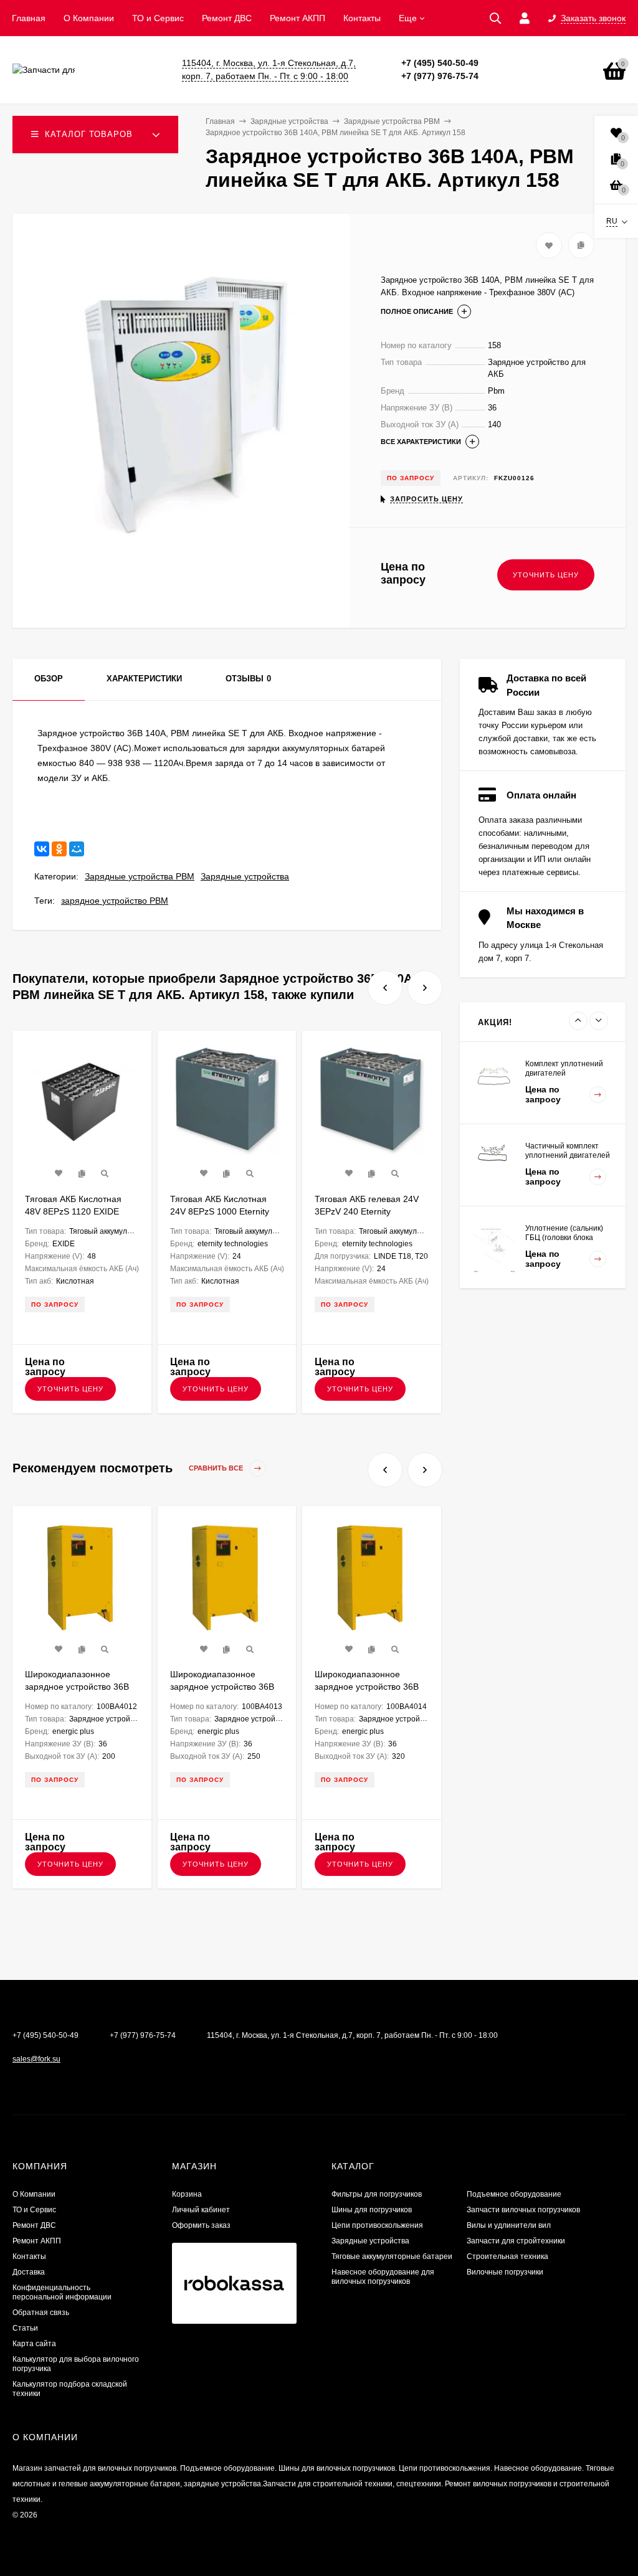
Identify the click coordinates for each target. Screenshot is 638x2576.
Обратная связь (41, 2313)
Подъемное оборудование (514, 2194)
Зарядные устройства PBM (140, 876)
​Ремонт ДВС (227, 18)
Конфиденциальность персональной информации (62, 2292)
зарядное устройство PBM (115, 901)
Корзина (187, 2194)
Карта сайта (34, 2344)
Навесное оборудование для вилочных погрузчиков (383, 2277)
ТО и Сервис (158, 18)
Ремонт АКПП (298, 18)
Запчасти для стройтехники (516, 2241)
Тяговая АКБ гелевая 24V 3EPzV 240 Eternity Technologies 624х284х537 (369, 1211)
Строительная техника (507, 2256)
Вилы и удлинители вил (509, 2225)
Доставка (29, 2272)
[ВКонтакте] (42, 849)
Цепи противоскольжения (377, 2225)
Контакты (362, 18)
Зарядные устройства (245, 876)
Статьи (25, 2328)
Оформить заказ (201, 2225)
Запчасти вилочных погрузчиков (523, 2210)
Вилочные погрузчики (505, 2272)
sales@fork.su (36, 2059)
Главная (29, 18)
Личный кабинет (201, 2210)
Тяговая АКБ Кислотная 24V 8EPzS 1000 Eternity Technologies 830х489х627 (224, 1211)
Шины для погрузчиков (372, 2210)
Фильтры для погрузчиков (377, 2194)
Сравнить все (217, 1469)
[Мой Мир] (77, 849)
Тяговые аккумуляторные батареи (392, 2256)
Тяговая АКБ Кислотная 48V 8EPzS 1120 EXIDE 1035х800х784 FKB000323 (79, 1211)
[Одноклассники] (59, 849)
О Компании (89, 18)
